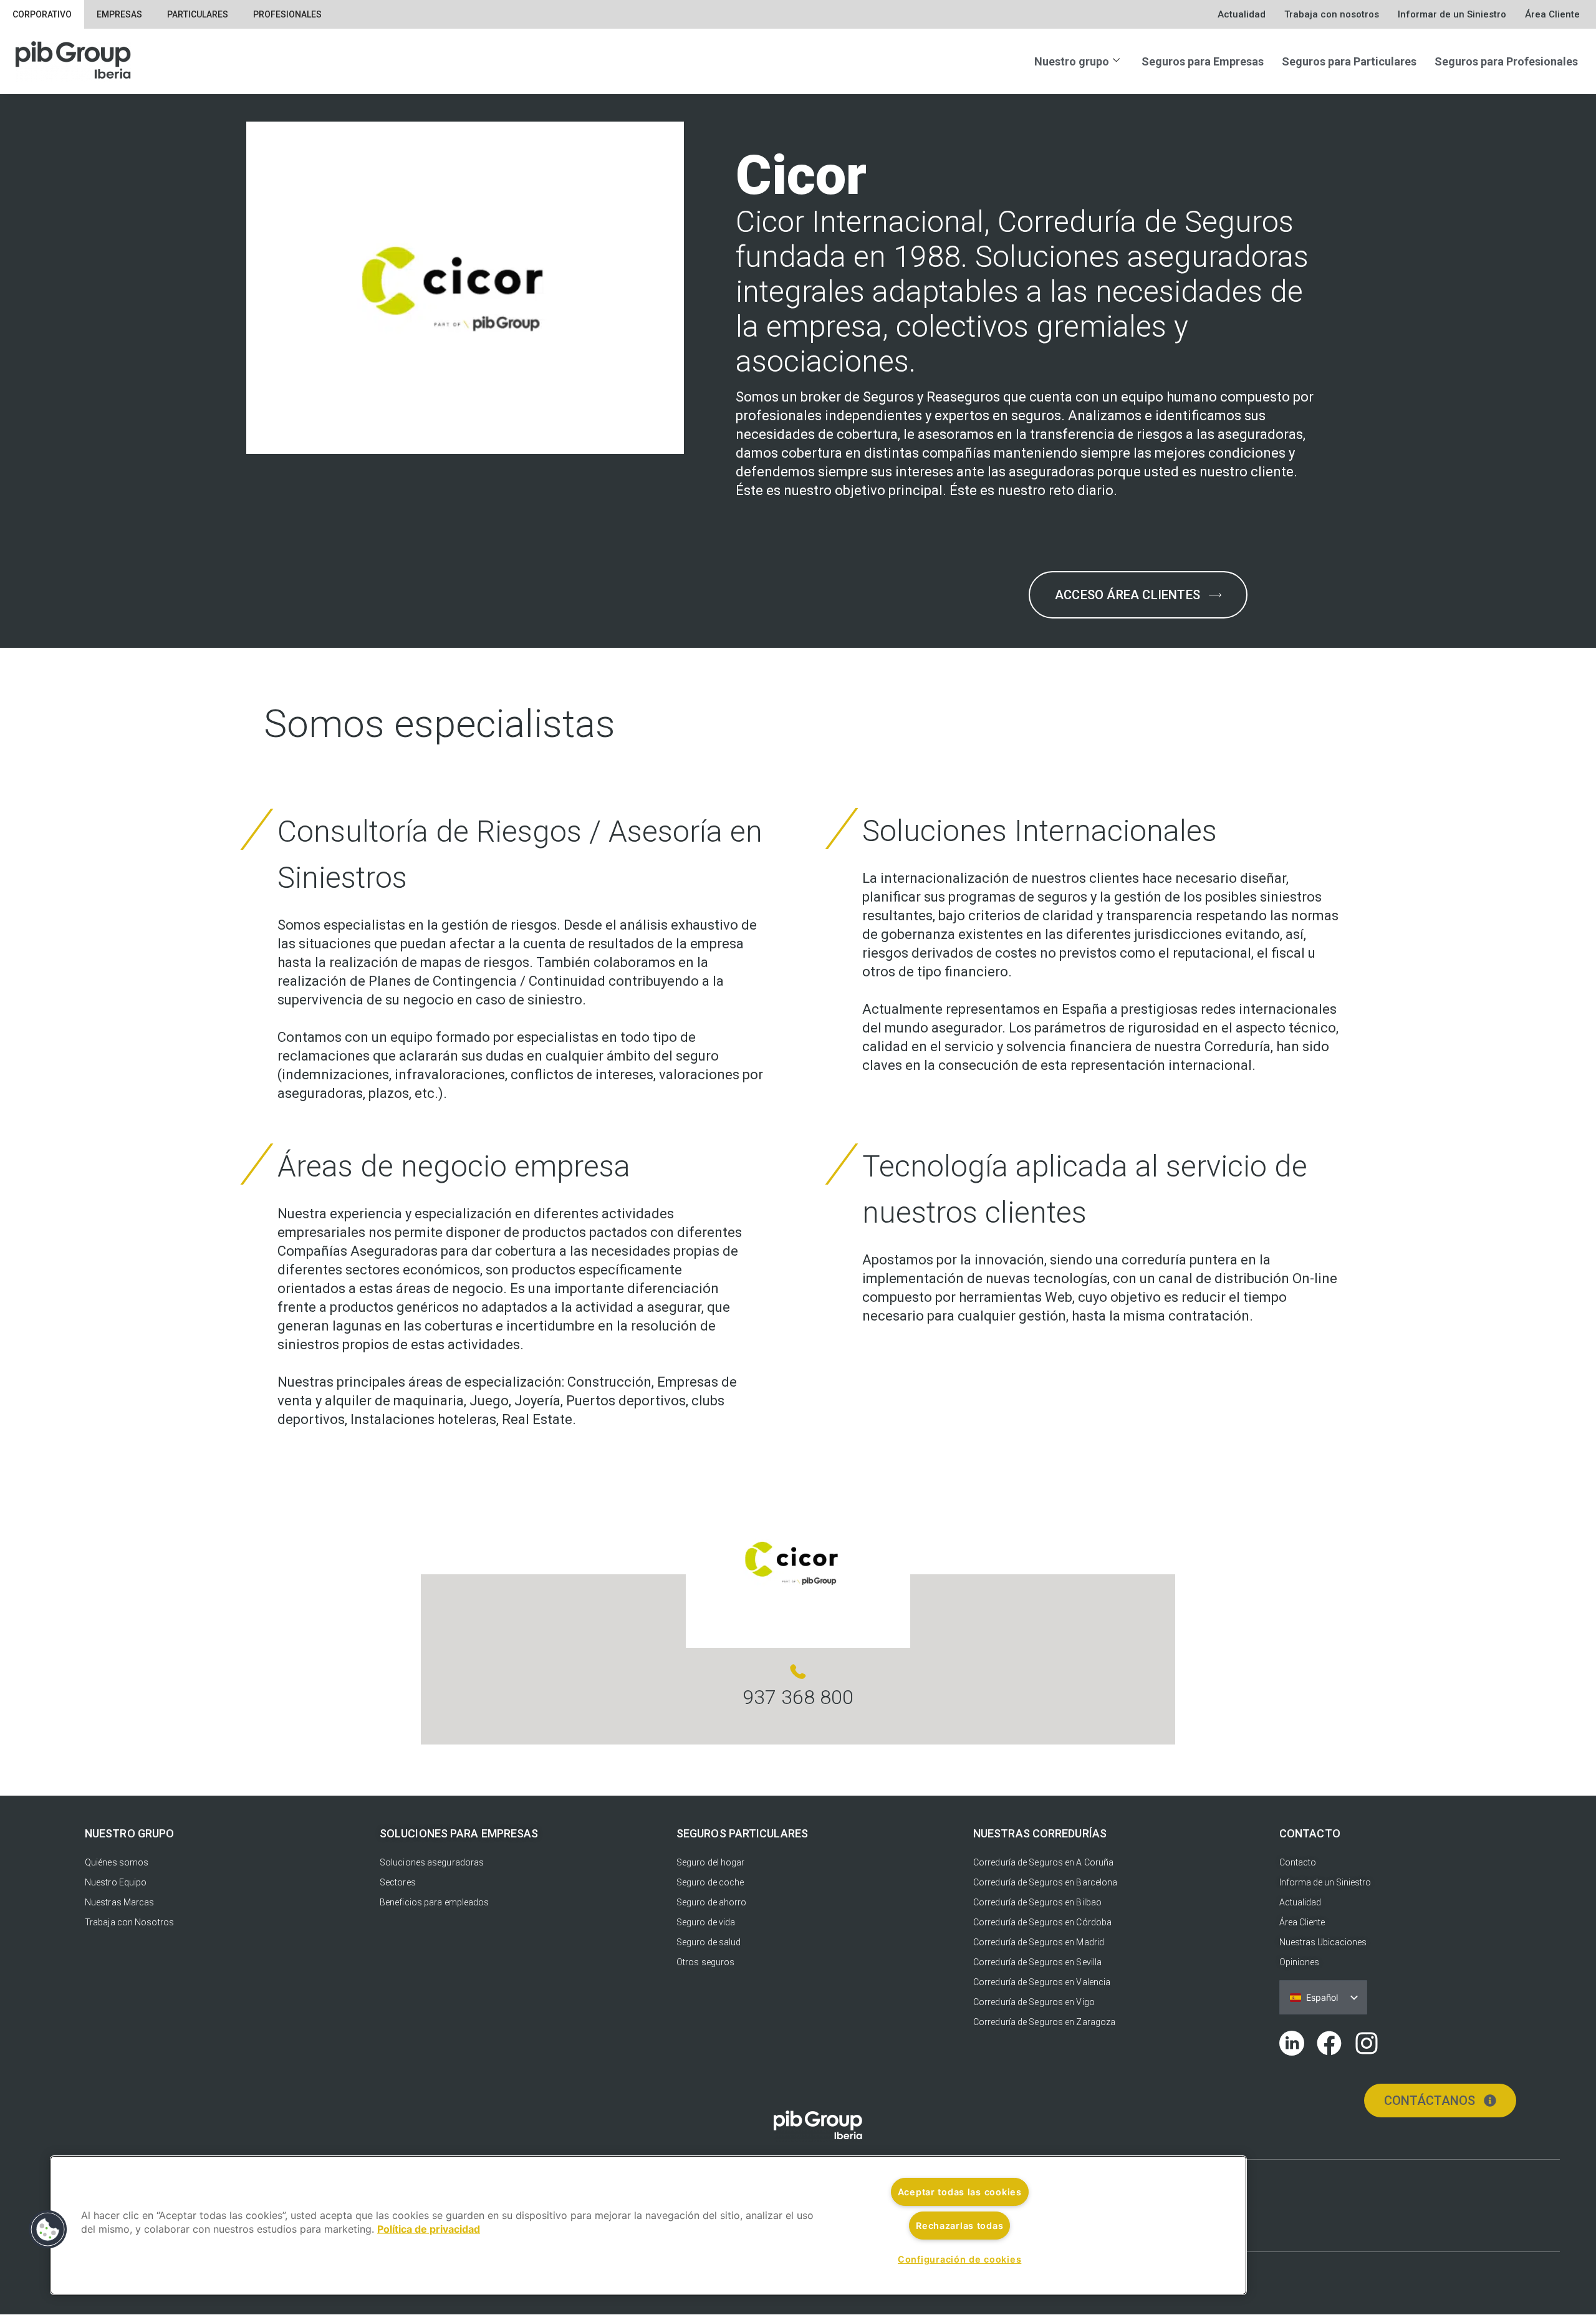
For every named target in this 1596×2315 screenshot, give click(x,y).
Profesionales (287, 14)
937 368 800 (798, 1697)
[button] (48, 2230)
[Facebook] (1329, 2043)
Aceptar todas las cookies (960, 2192)
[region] (648, 2225)
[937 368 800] (798, 1672)
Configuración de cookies (959, 2259)
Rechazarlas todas (959, 2226)
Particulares (198, 14)
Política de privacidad (429, 2229)
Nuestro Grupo (129, 1833)
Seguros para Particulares (1349, 61)
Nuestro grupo (1072, 61)
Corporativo (42, 14)
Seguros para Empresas (1203, 61)
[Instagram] (1367, 2043)
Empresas (119, 14)
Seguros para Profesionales (1506, 61)
